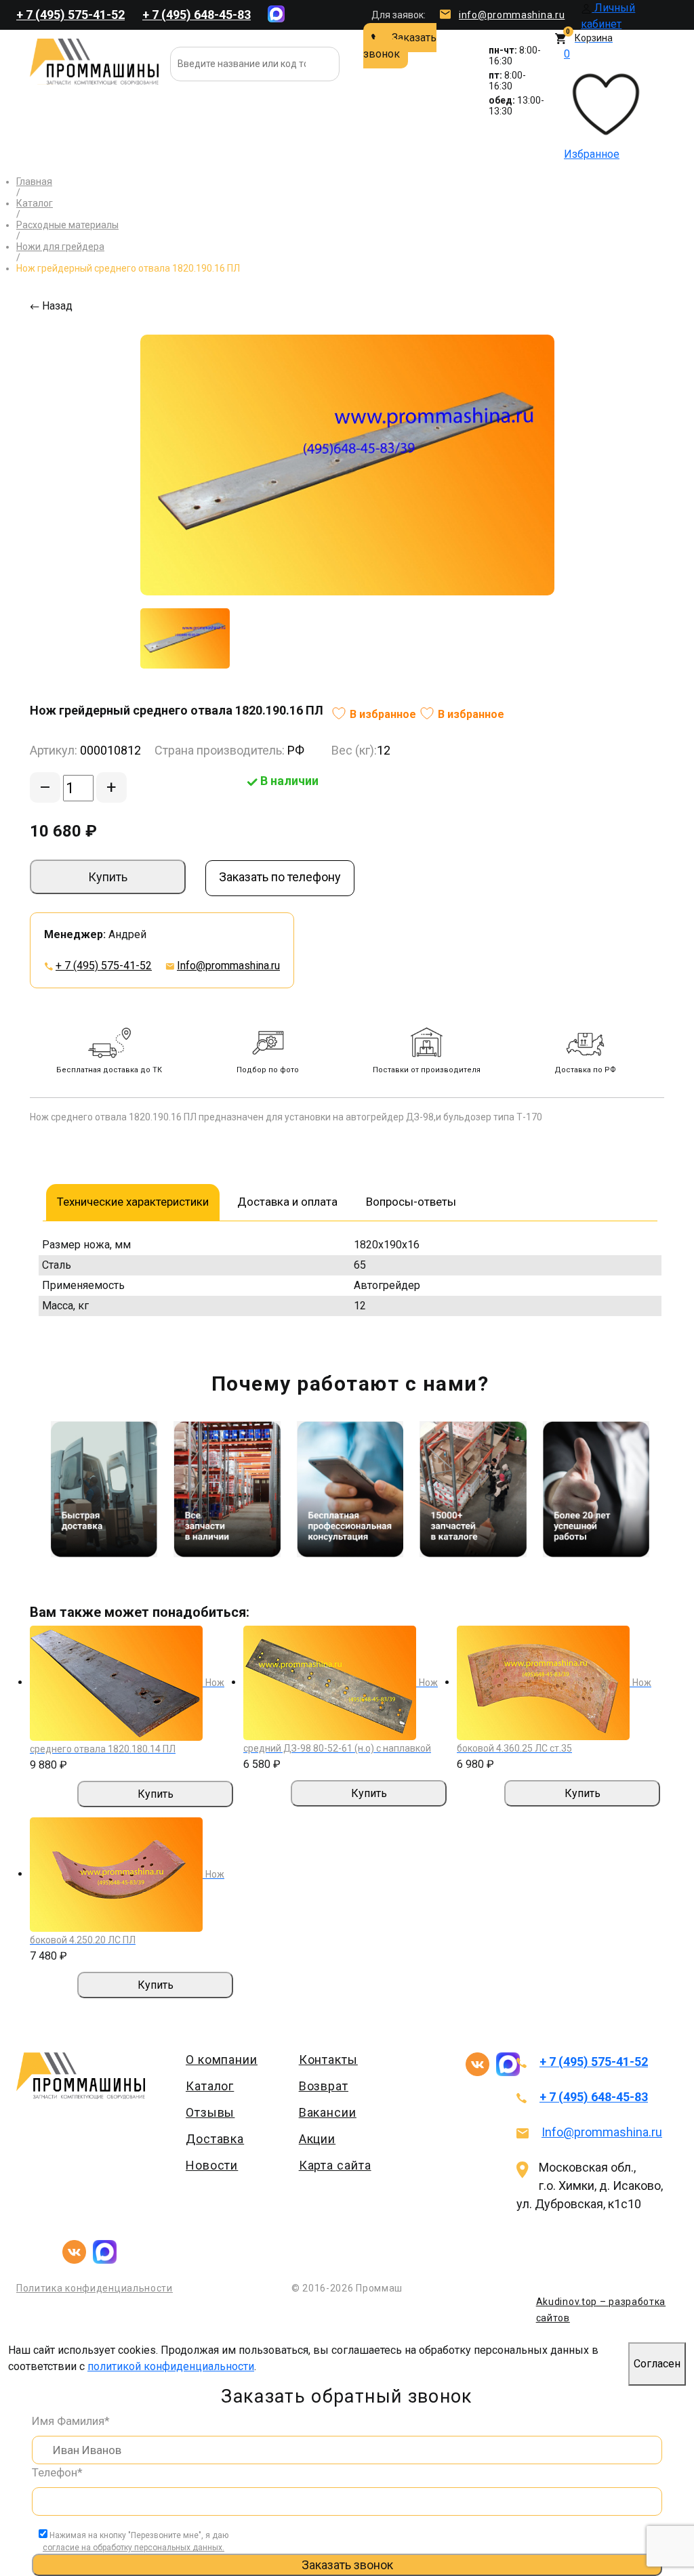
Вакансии (328, 2112)
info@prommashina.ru (512, 15)
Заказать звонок (400, 46)
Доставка (215, 2139)
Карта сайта (335, 2165)
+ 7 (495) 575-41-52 (70, 15)
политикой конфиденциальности (171, 2366)
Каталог (210, 2086)
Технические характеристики (133, 1202)
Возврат (324, 2086)
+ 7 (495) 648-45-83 (197, 15)
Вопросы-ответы (411, 1202)
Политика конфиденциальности (95, 2288)
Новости (212, 2165)
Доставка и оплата (287, 1202)
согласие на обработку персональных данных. (134, 2548)
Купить (108, 877)
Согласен (657, 2364)
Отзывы (210, 2112)
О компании (222, 2060)
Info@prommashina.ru (228, 966)
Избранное (592, 104)
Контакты (328, 2060)
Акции (318, 2139)
